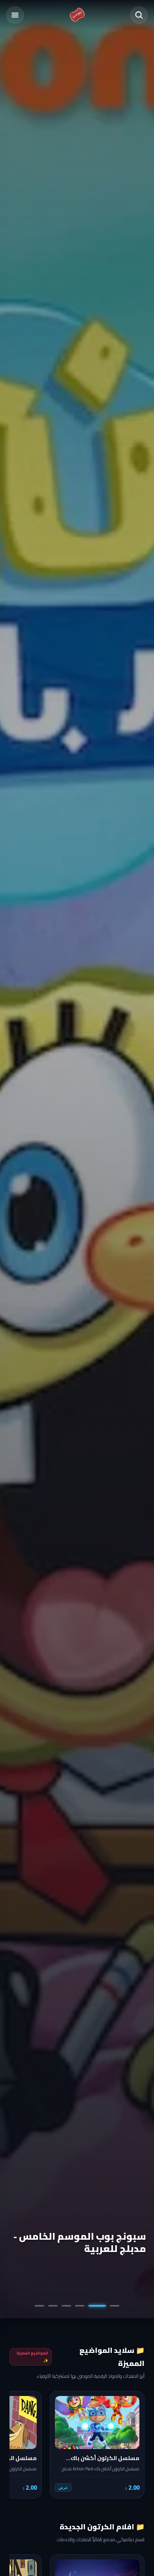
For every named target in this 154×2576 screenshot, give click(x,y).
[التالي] (21, 2445)
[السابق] (133, 2445)
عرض (63, 2488)
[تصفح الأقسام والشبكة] (15, 15)
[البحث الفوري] (139, 15)
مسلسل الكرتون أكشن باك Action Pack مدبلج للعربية (85, 2242)
